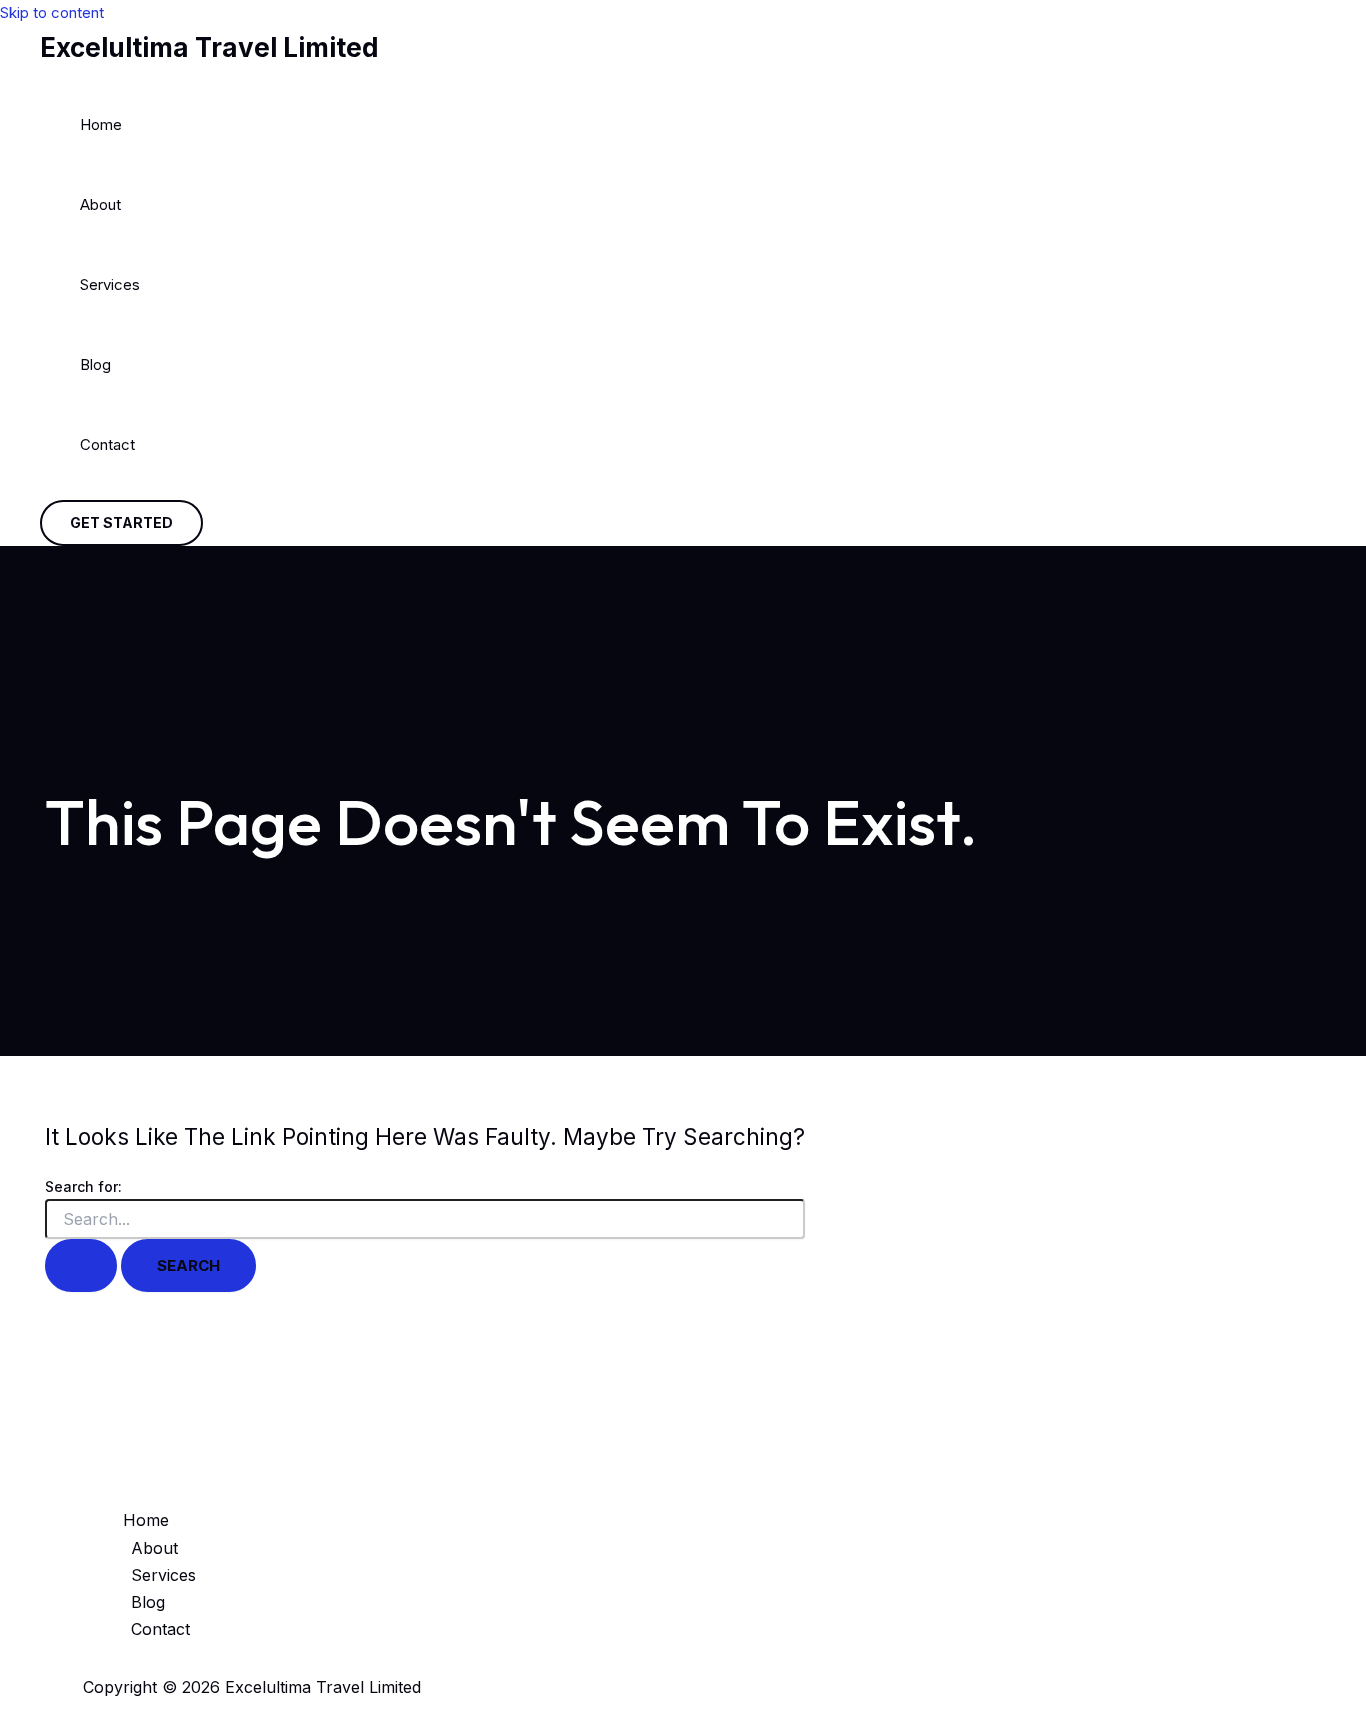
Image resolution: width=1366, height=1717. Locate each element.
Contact (107, 444)
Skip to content (52, 12)
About (100, 204)
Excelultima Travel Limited (209, 47)
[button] (121, 523)
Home (101, 124)
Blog (95, 364)
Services (110, 284)
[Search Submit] (81, 1265)
